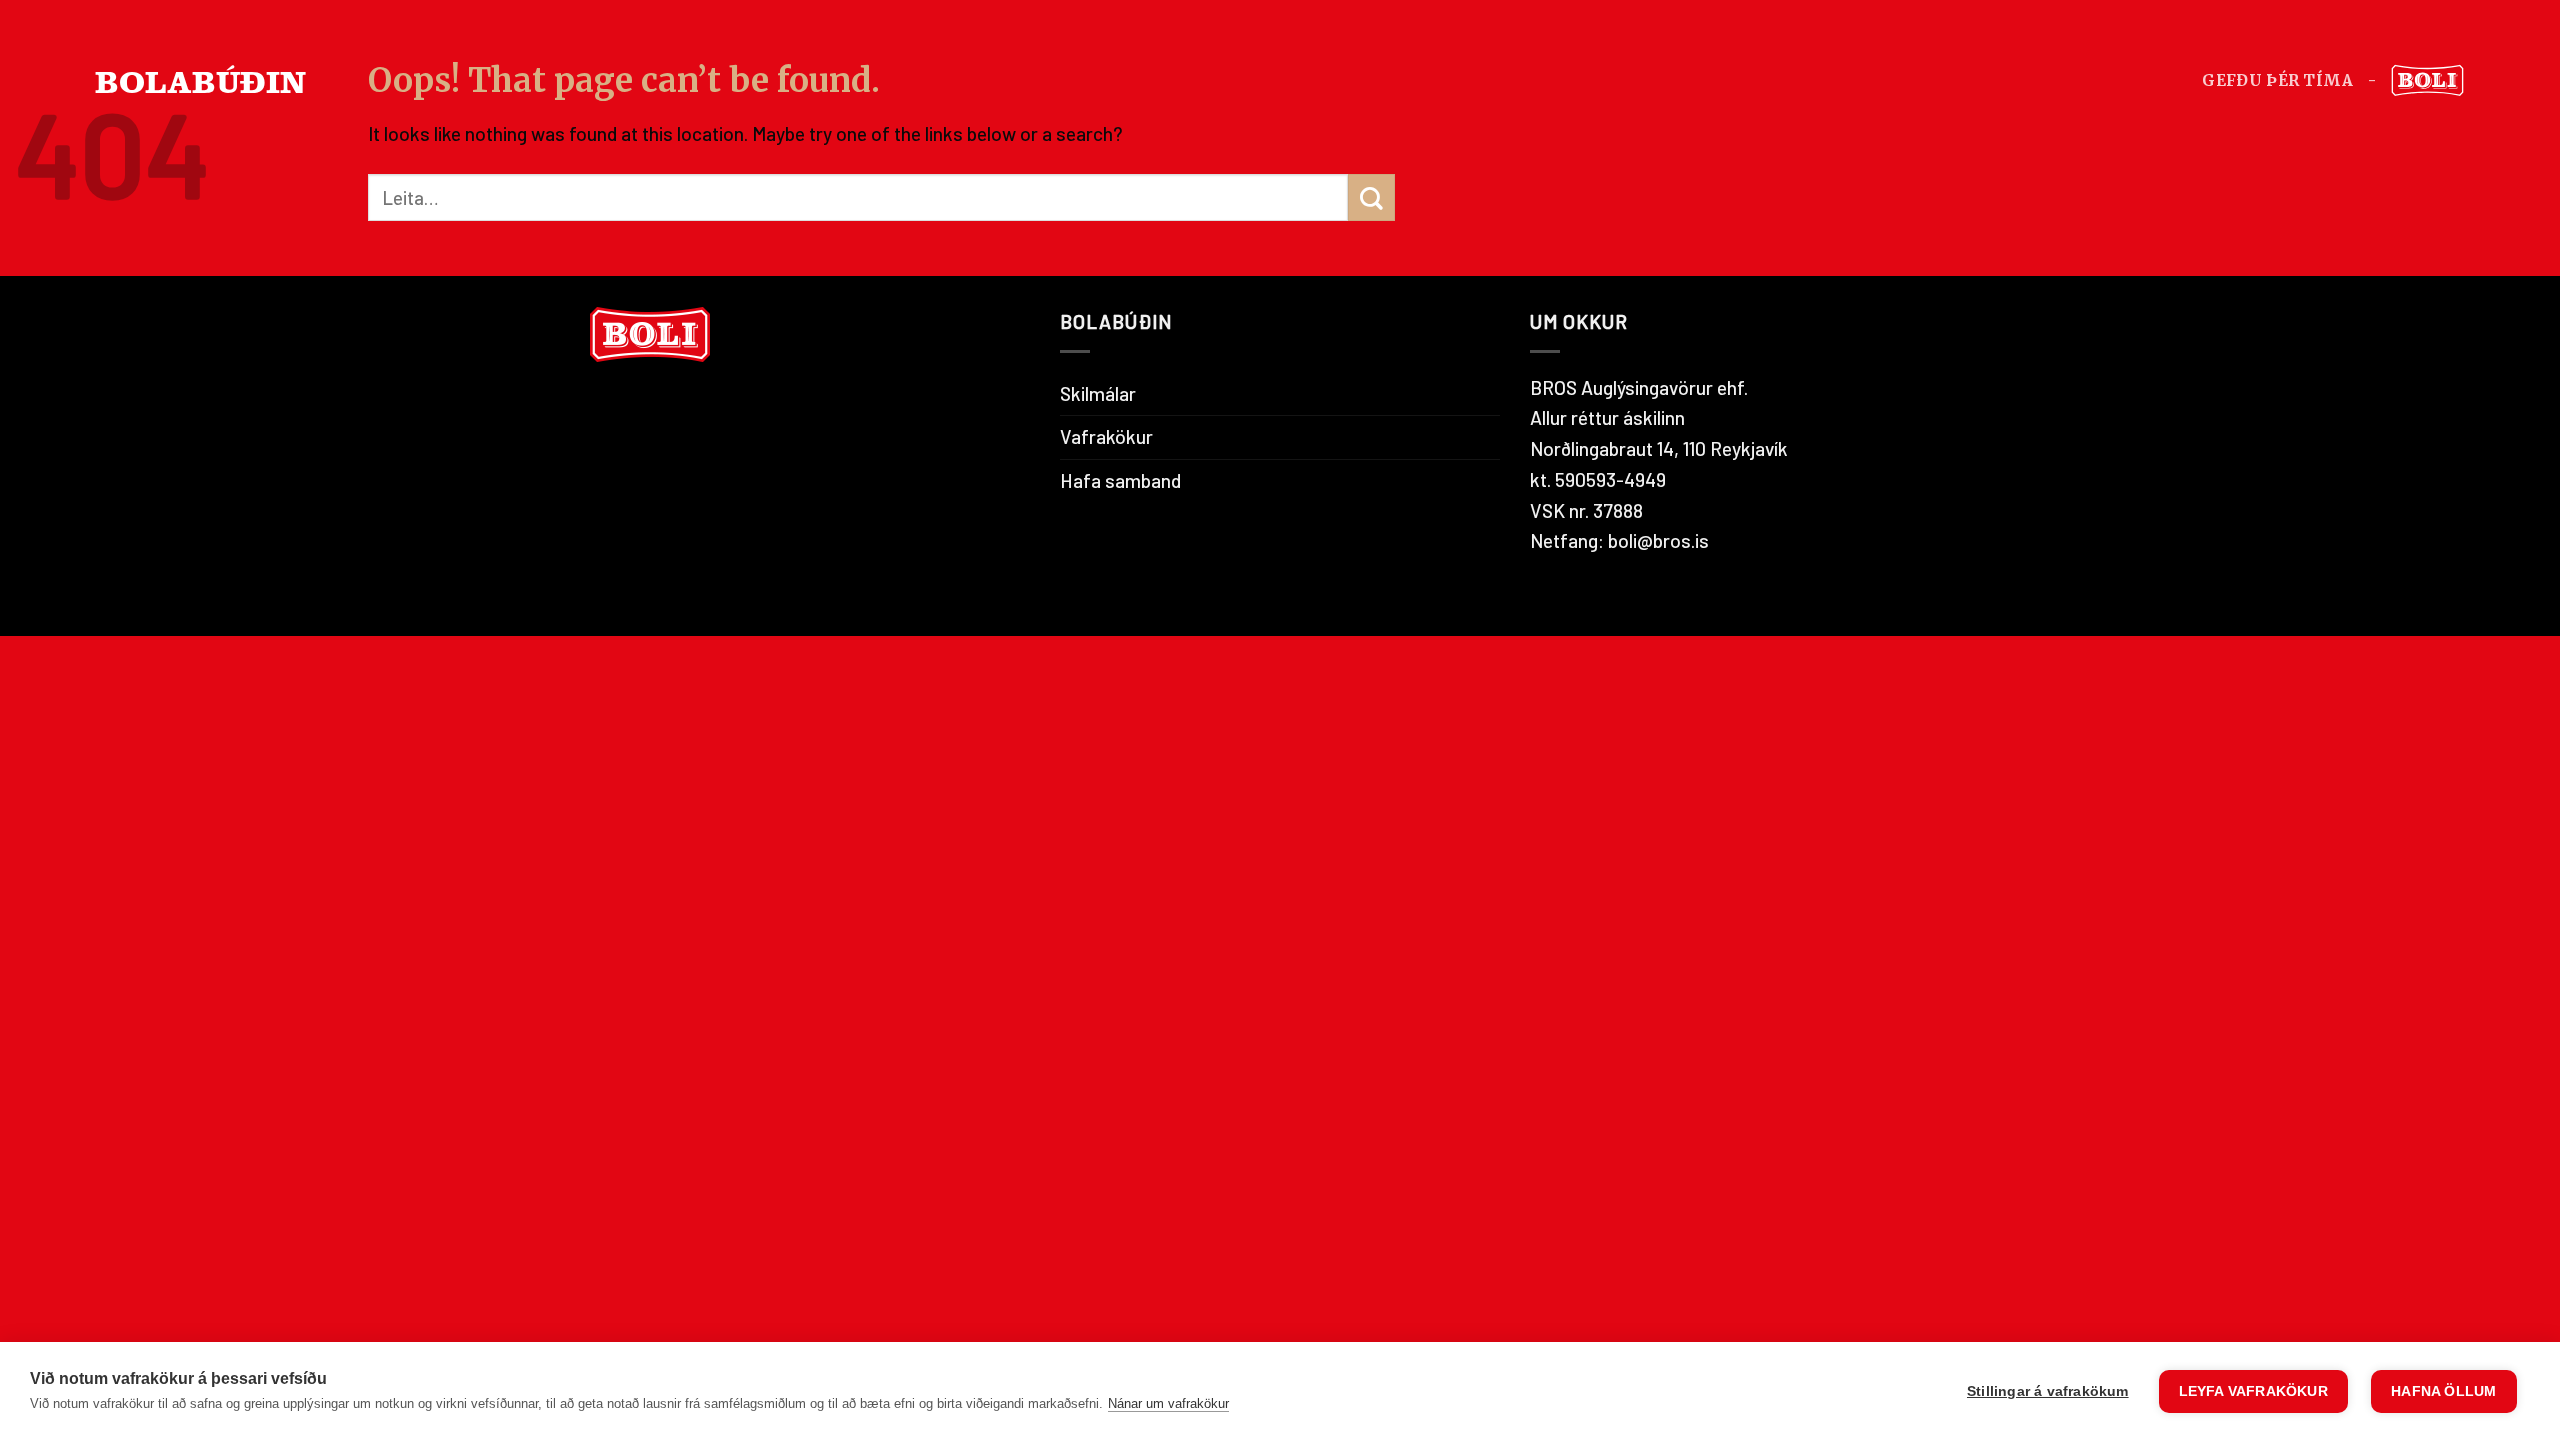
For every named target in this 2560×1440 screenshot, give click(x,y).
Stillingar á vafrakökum (2048, 1391)
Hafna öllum (2443, 1391)
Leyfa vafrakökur (2253, 1391)
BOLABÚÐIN (200, 80)
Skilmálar (1098, 393)
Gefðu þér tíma (2277, 80)
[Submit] (1371, 197)
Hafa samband (1120, 480)
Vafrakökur (1106, 436)
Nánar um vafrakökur (1168, 1403)
